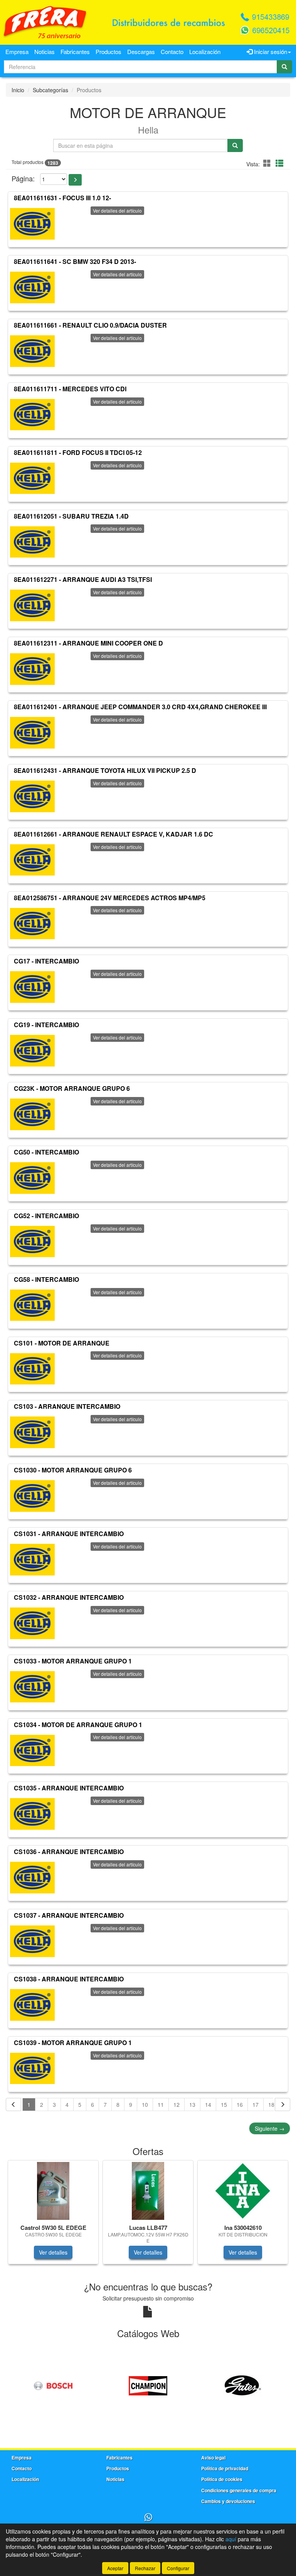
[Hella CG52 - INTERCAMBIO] (32, 1242)
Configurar (178, 2568)
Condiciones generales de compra (239, 2490)
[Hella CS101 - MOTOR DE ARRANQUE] (32, 1369)
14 (208, 2104)
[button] (268, 163)
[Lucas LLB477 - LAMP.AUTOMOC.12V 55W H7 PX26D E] (148, 2191)
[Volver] (13, 2104)
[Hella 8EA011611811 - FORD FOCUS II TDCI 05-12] (32, 478)
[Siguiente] (283, 2104)
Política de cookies (222, 2479)
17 (256, 2104)
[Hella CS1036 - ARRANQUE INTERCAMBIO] (32, 1878)
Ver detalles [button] (53, 2252)
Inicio (18, 90)
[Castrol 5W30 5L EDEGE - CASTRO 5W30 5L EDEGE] (53, 2191)
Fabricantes (75, 52)
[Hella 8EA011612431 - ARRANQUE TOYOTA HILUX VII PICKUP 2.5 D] (32, 796)
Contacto (172, 52)
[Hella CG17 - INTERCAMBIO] (32, 987)
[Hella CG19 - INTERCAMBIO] (32, 1051)
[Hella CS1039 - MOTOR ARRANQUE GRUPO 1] (32, 2069)
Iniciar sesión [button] (270, 52)
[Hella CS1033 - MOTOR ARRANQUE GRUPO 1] (32, 1687)
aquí (231, 2539)
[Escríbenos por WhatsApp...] (148, 2518)
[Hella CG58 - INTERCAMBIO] (32, 1305)
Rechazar (145, 2568)
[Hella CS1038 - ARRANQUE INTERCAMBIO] (32, 2005)
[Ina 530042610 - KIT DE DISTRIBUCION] (243, 2191)
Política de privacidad (225, 2468)
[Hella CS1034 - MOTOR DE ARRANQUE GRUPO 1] (32, 1750)
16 (240, 2104)
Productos (108, 52)
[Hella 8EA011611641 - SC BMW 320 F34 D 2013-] (32, 287)
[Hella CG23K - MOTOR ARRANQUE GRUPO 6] (32, 1114)
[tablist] (148, 2216)
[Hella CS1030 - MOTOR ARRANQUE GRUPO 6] (32, 1496)
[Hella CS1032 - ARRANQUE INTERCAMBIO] (32, 1623)
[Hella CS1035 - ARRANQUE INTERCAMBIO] (32, 1814)
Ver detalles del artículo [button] (117, 210)
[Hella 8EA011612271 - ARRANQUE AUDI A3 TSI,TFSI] (32, 605)
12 (177, 2104)
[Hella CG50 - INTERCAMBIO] (32, 1178)
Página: (23, 178)
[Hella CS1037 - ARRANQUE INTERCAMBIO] (32, 1941)
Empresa (17, 52)
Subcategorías (50, 90)
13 (192, 2104)
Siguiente (270, 2128)
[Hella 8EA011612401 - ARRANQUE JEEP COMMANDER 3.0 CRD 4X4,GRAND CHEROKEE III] (32, 733)
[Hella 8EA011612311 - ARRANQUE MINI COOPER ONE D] (32, 669)
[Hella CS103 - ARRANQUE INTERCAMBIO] (32, 1432)
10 (145, 2104)
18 (271, 2104)
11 (161, 2104)
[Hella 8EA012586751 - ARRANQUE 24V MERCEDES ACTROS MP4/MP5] (32, 923)
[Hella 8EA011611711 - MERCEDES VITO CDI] (32, 415)
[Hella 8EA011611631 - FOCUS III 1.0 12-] (32, 224)
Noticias (45, 52)
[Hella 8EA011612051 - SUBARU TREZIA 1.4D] (32, 542)
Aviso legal (213, 2458)
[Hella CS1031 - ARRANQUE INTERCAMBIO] (32, 1560)
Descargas (141, 52)
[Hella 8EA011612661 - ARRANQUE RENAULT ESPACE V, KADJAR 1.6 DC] (32, 860)
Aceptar (115, 2568)
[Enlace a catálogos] (53, 2385)
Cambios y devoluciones (228, 2501)
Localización (205, 52)
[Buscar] (284, 67)
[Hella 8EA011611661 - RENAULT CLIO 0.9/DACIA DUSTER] (32, 351)
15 (224, 2104)
